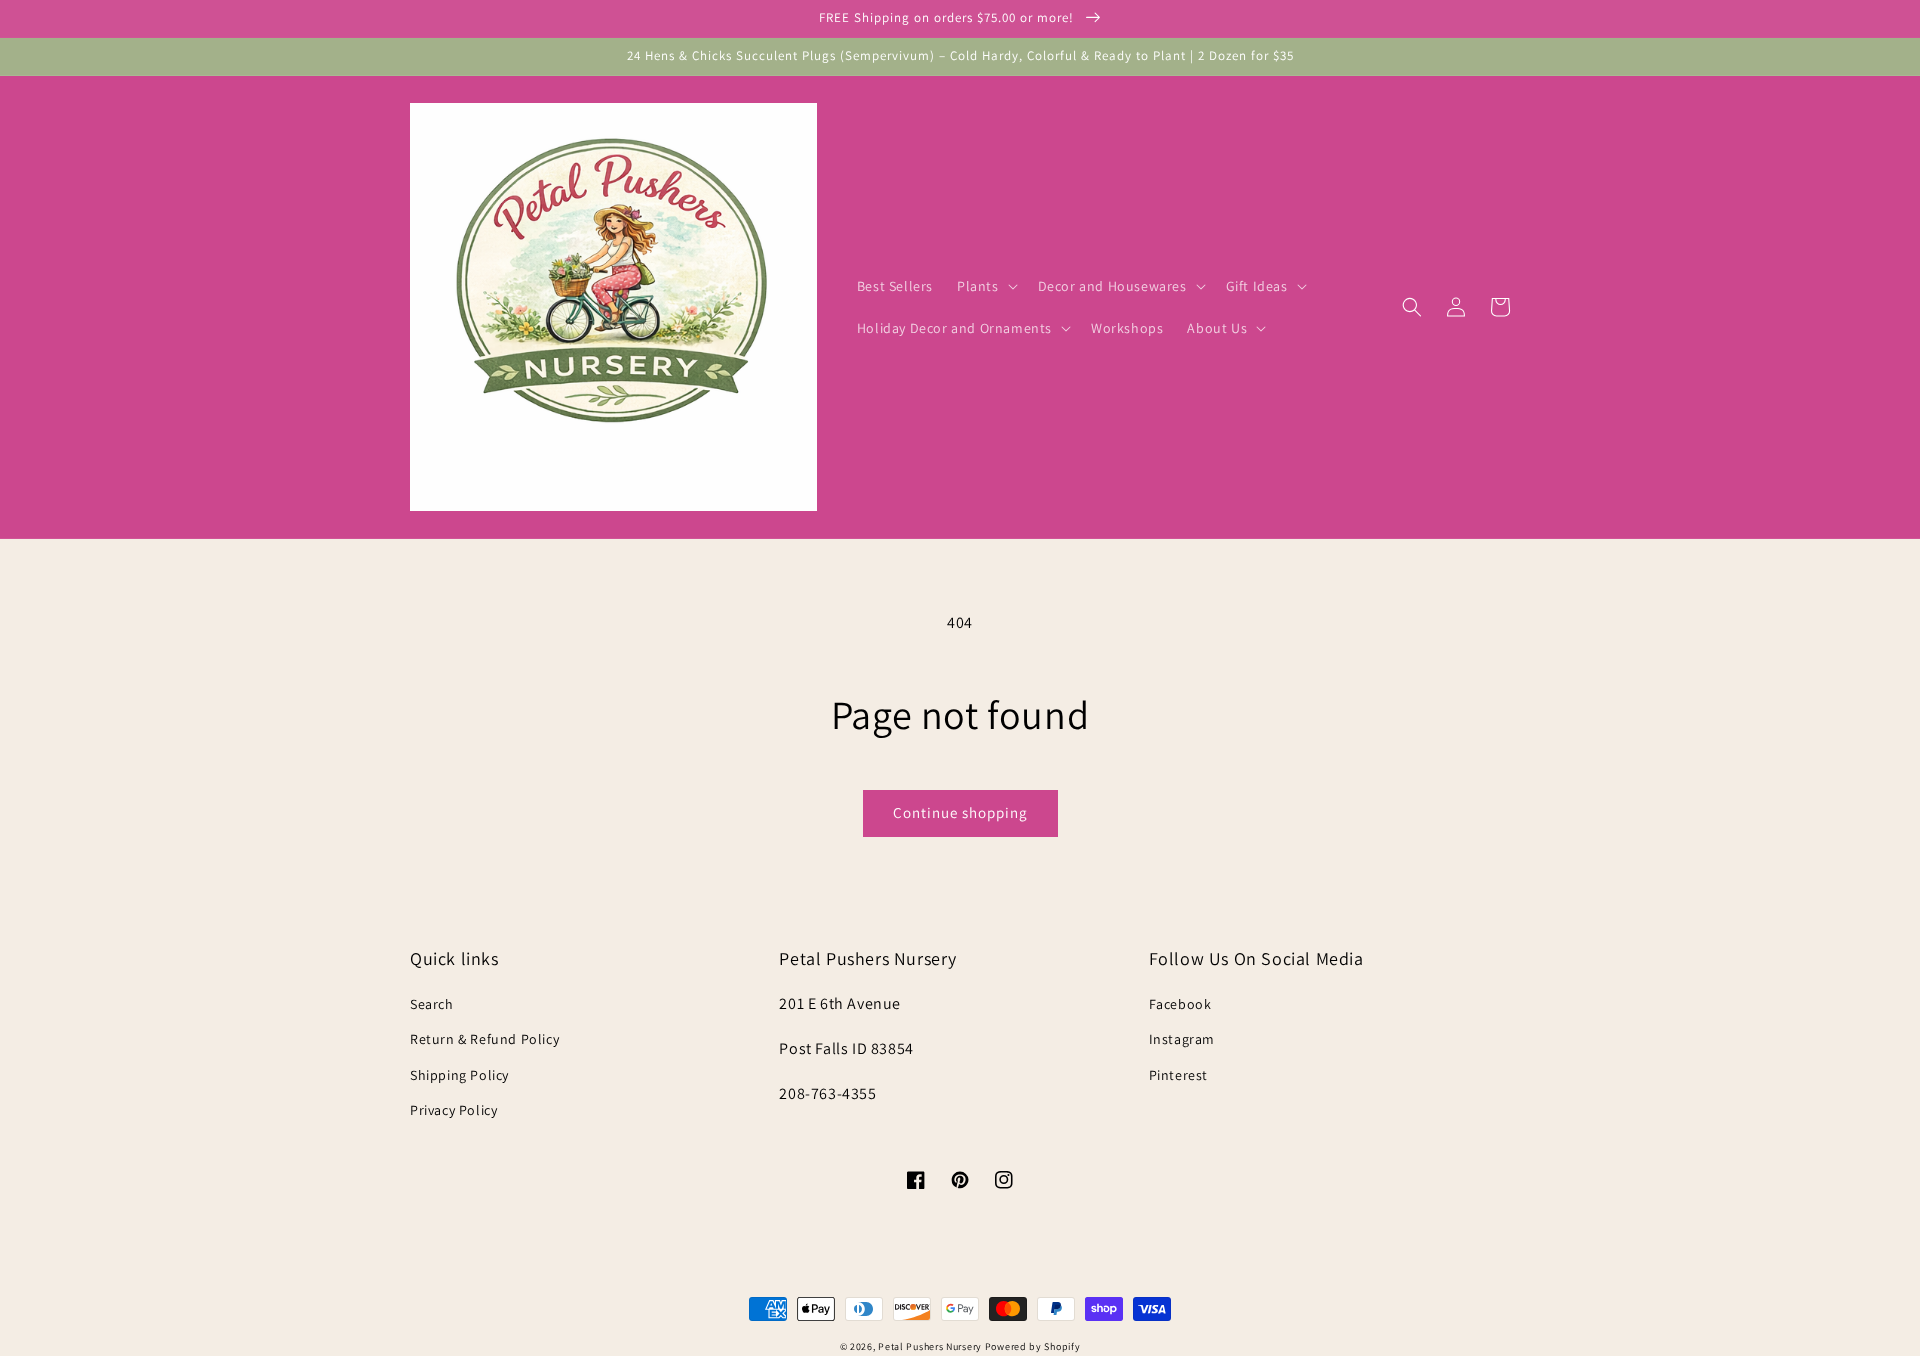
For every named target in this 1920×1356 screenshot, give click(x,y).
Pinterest (1178, 1075)
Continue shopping (960, 812)
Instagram (1182, 1039)
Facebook (1180, 1004)
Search (432, 1004)
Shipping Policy (459, 1075)
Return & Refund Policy (484, 1039)
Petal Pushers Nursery (930, 1346)
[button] (985, 286)
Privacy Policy (453, 1110)
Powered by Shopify (1033, 1346)
